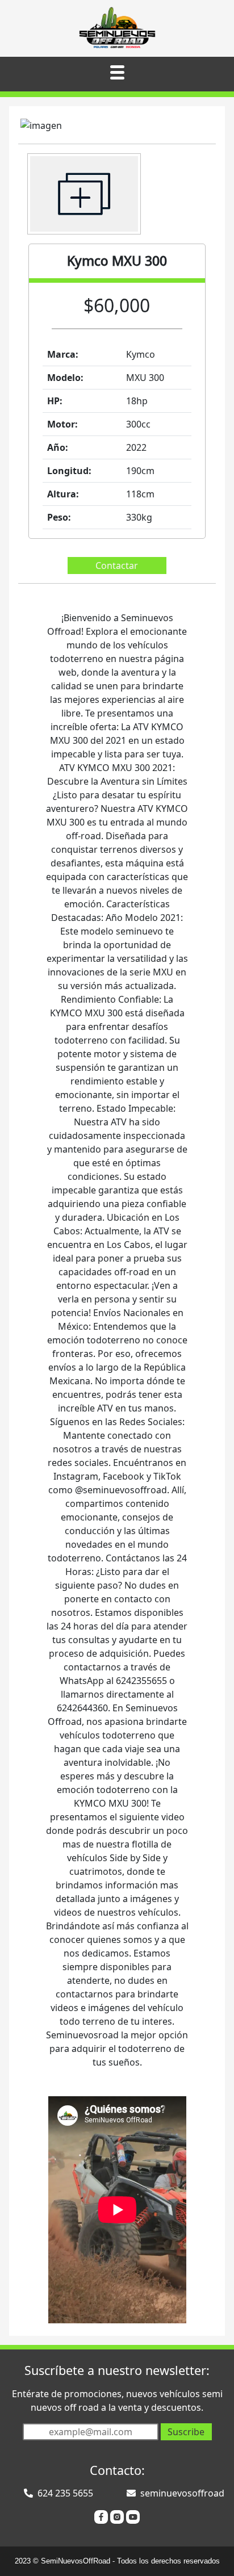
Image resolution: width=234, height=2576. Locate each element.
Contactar (117, 566)
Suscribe (186, 2432)
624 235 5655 (65, 2493)
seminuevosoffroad (182, 2493)
